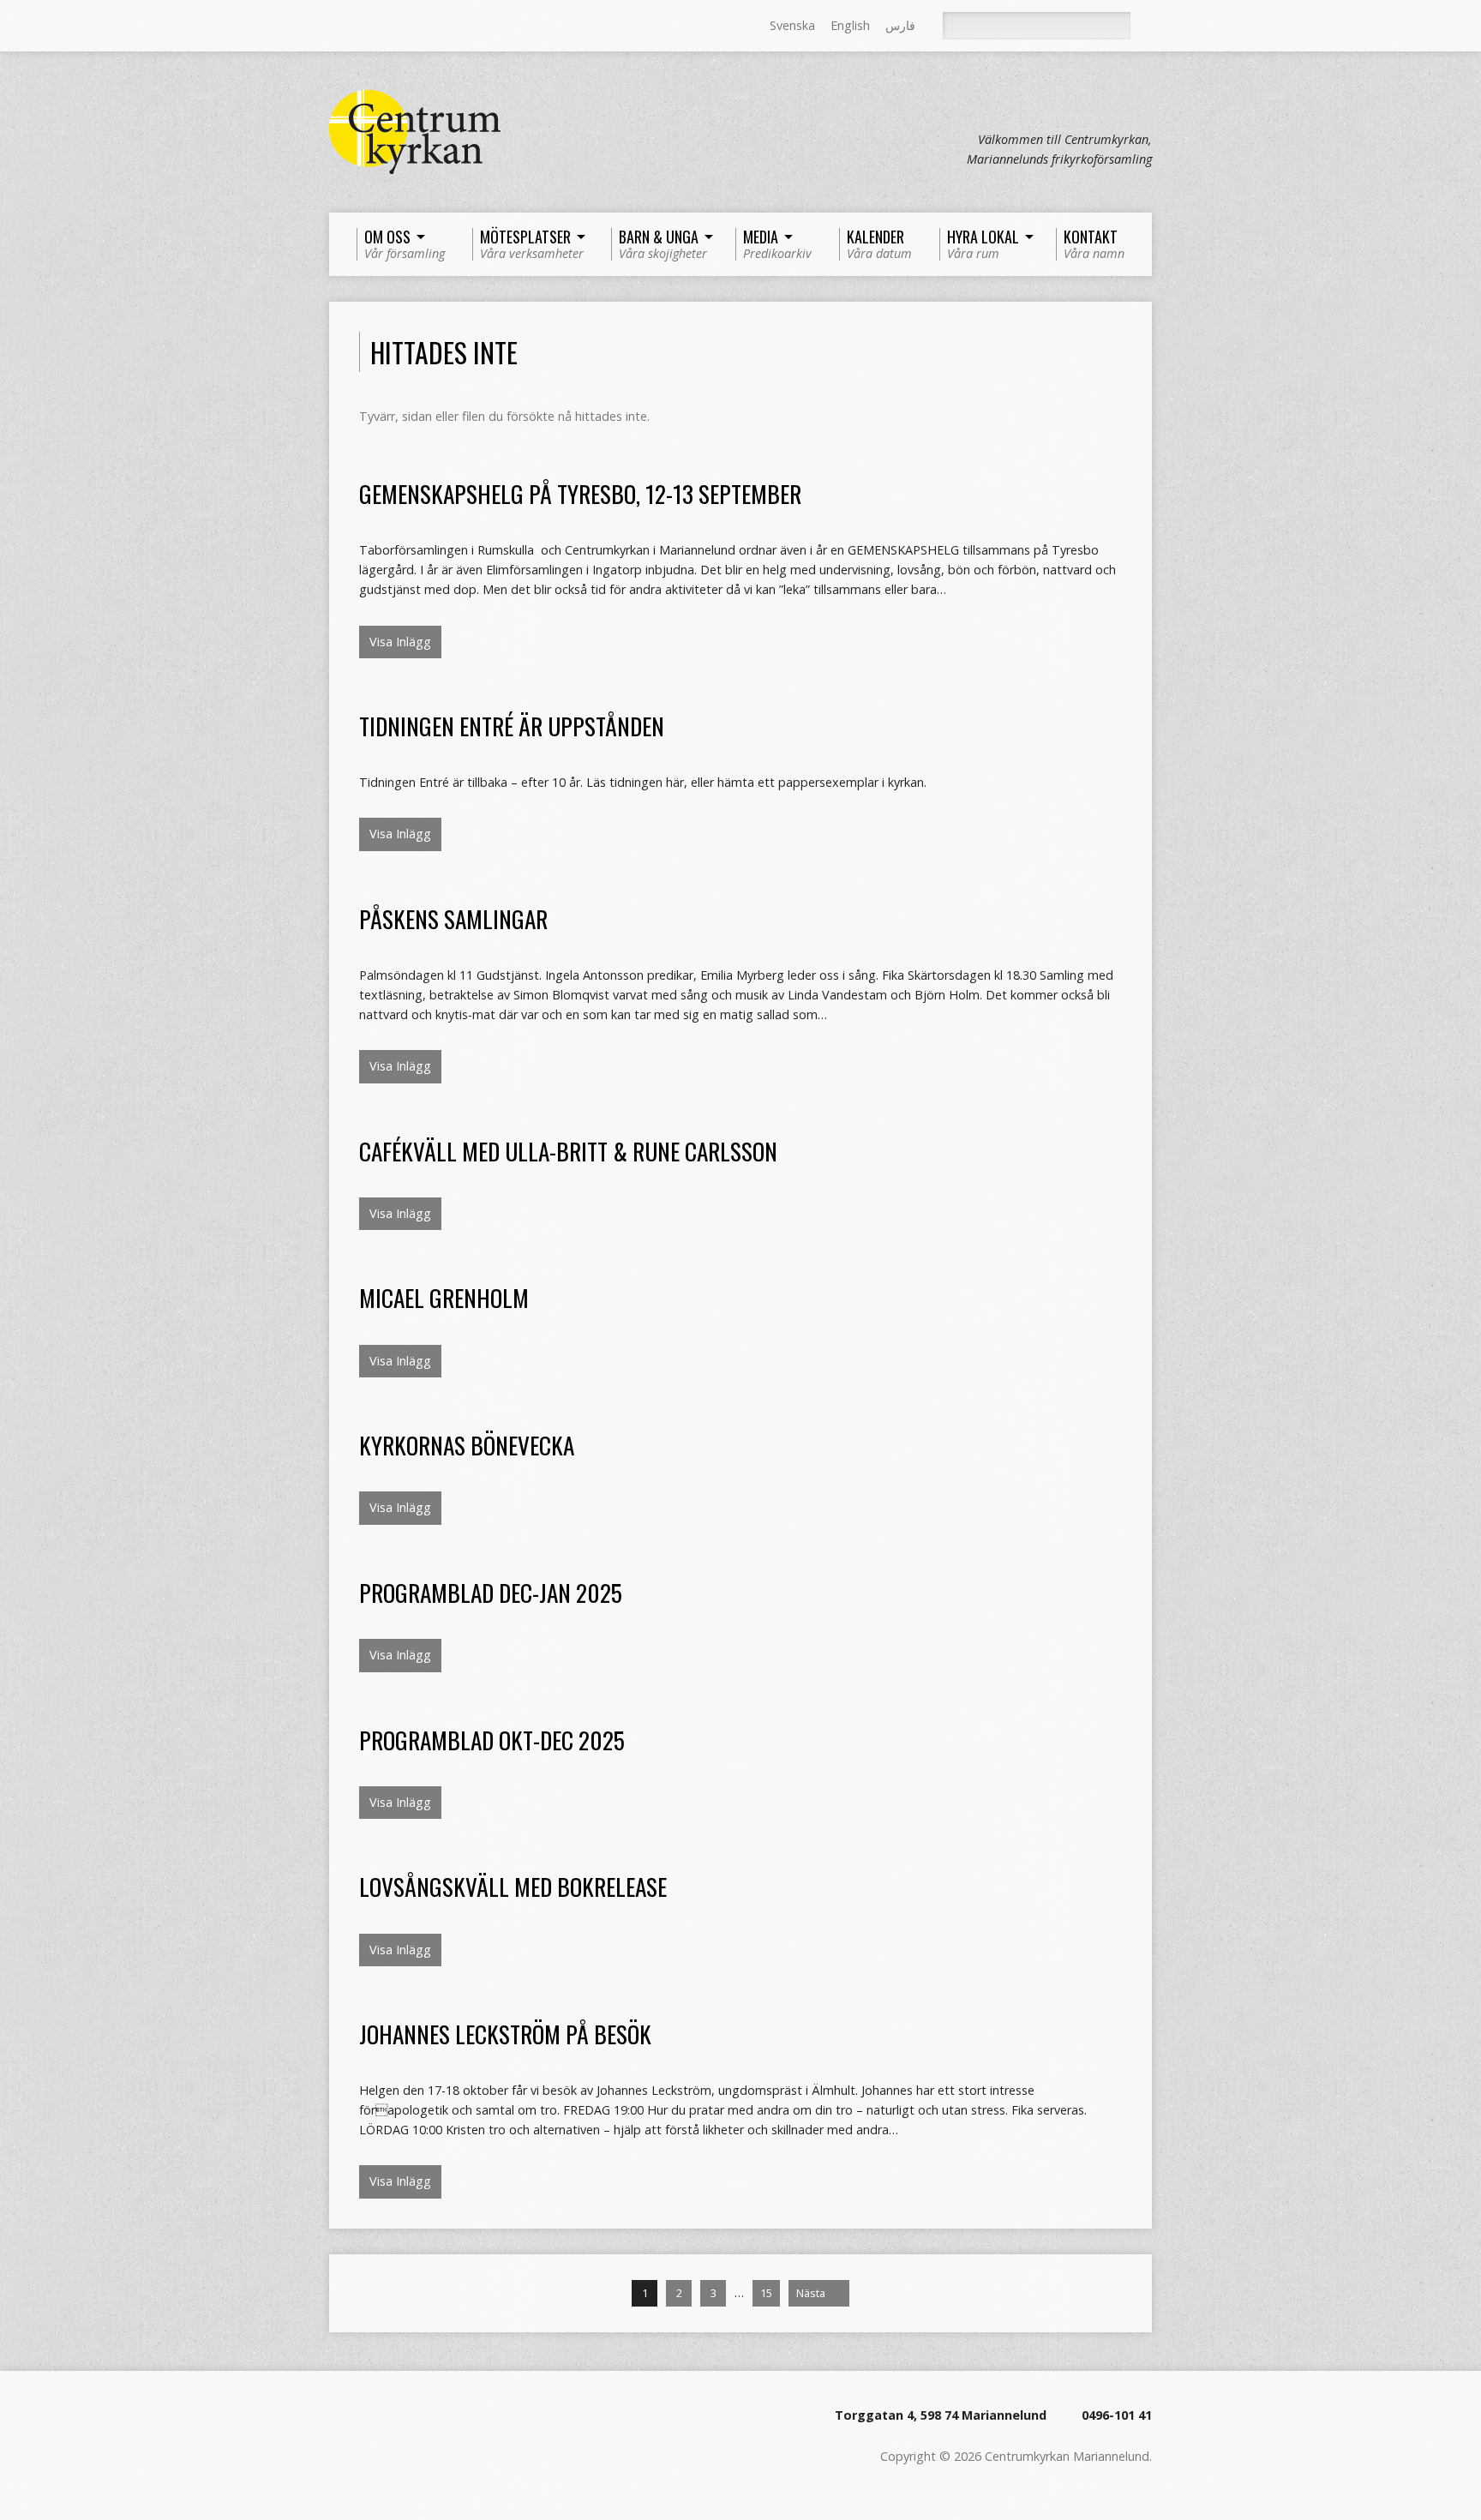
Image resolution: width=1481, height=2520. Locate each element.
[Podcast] (385, 27)
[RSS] (337, 27)
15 (766, 2293)
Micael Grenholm (444, 1297)
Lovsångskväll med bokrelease (513, 1886)
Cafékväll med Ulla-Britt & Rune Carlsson (568, 1151)
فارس (900, 25)
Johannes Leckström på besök (505, 2034)
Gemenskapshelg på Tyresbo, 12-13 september (580, 493)
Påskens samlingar (453, 918)
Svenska (792, 25)
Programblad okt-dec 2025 (492, 1740)
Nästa (812, 2293)
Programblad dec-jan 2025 (491, 1592)
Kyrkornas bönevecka (467, 1445)
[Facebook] (361, 27)
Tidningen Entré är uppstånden (512, 726)
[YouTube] (409, 27)
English (850, 25)
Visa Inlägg (400, 642)
